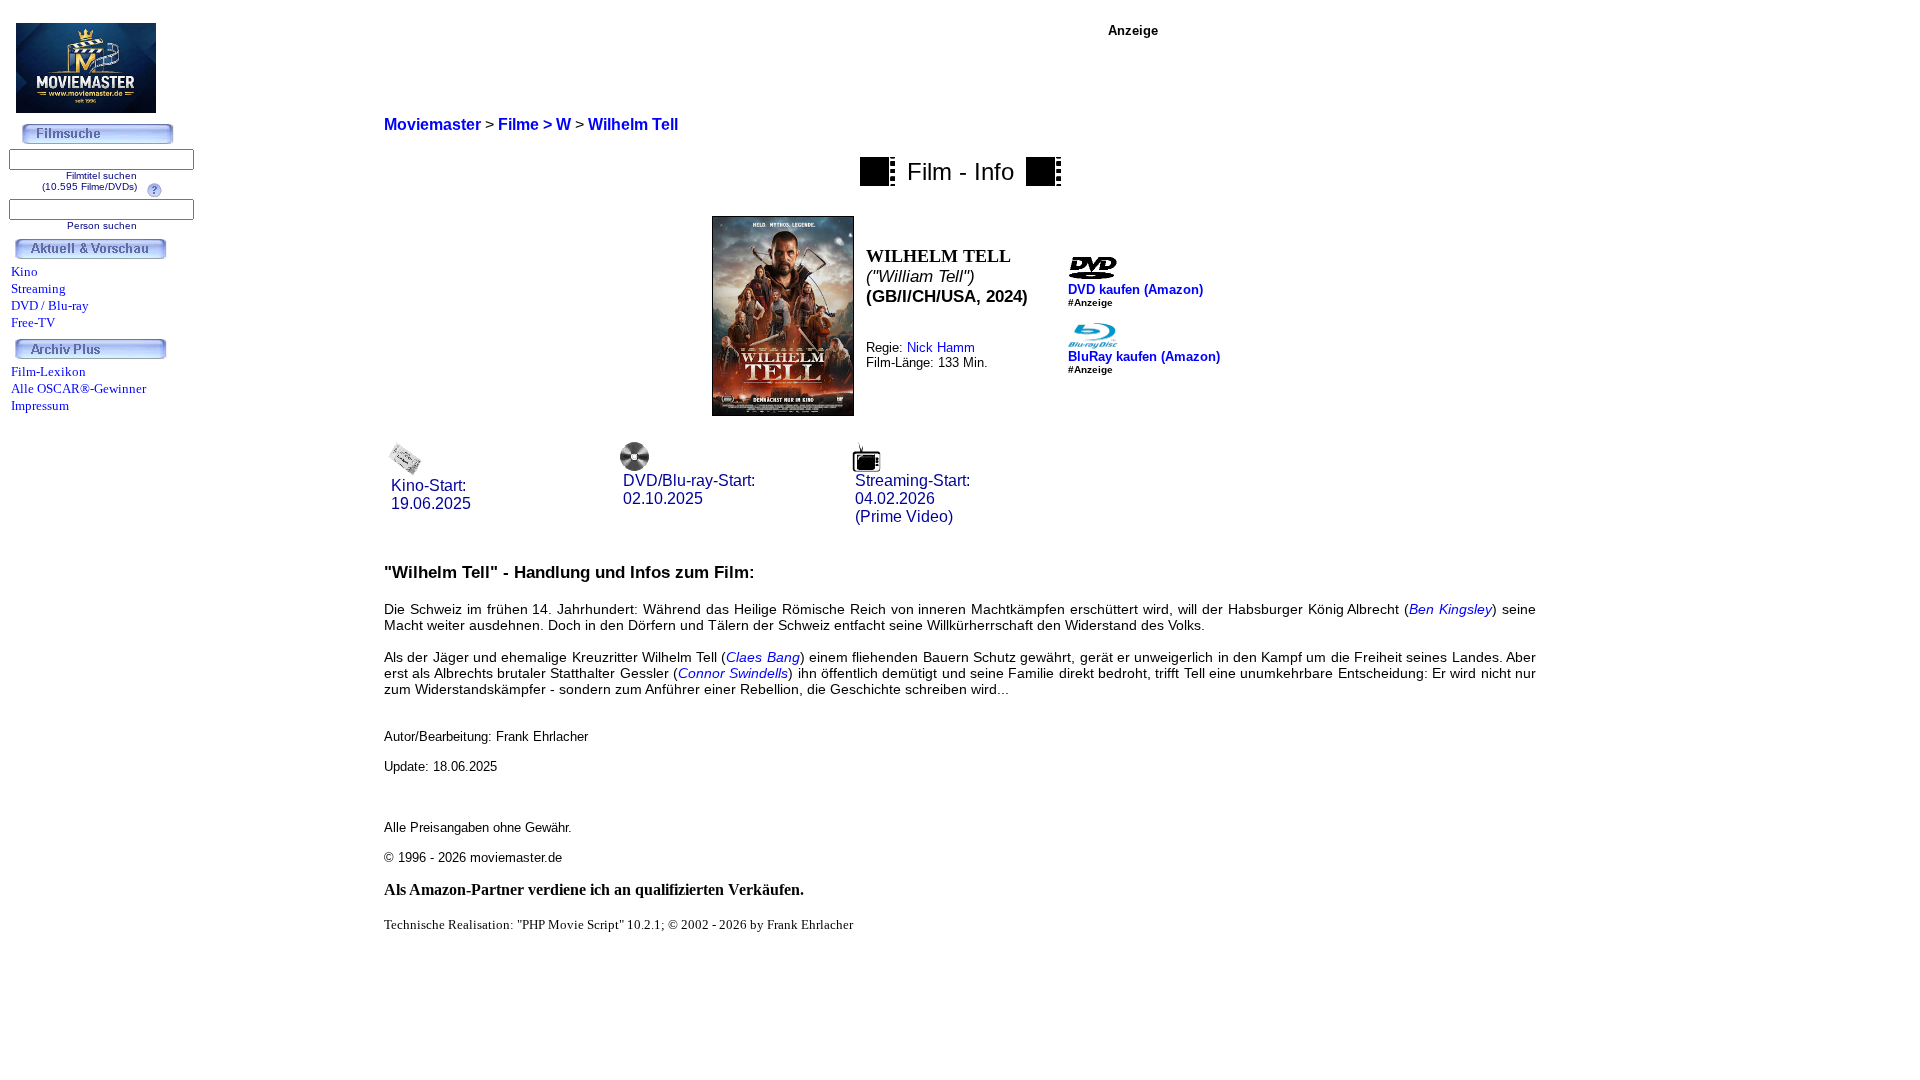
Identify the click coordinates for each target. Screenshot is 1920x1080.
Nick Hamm (941, 347)
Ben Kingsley (1450, 609)
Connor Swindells (733, 673)
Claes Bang (762, 657)
